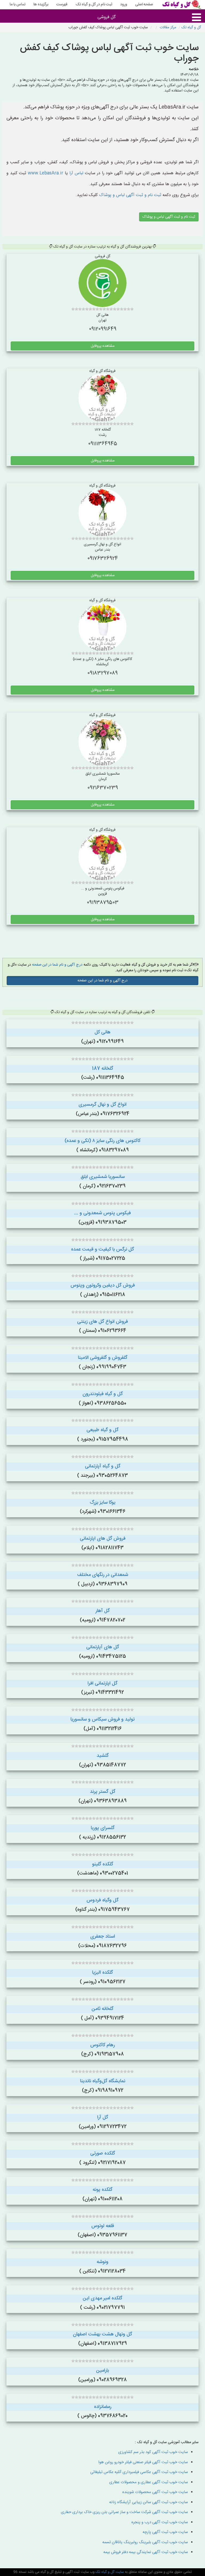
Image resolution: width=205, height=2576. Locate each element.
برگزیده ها (41, 5)
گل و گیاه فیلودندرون (103, 1394)
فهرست (62, 5)
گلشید (103, 1756)
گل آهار (103, 1611)
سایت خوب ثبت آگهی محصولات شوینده (155, 2492)
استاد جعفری (103, 1937)
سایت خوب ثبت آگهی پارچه (165, 2532)
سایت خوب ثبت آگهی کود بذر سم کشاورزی (153, 2452)
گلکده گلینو (103, 1864)
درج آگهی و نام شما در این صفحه (57, 965)
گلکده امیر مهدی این (102, 2298)
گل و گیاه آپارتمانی (103, 1466)
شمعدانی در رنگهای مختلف (103, 1575)
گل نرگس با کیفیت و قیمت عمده (102, 1249)
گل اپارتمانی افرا (102, 1683)
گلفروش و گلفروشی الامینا (103, 1358)
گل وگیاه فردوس (102, 1900)
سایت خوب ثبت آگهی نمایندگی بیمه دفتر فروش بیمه (146, 2552)
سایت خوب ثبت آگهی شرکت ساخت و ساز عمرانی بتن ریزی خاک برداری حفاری (124, 2512)
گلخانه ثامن (102, 2009)
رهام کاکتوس (102, 2045)
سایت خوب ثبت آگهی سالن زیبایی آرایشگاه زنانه (149, 2502)
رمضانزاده (103, 2407)
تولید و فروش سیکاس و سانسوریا (102, 1719)
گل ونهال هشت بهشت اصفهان (102, 2334)
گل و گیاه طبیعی (102, 1430)
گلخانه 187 (103, 1069)
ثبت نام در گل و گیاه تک (94, 5)
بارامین (102, 2371)
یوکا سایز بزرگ (103, 1503)
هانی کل (102, 1032)
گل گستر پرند (103, 1792)
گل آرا (103, 2117)
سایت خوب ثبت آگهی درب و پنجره (160, 2522)
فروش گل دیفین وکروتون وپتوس (103, 1285)
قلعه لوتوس (103, 2226)
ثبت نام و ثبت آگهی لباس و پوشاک (129, 195)
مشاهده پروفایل (103, 346)
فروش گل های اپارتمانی (103, 1539)
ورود (124, 5)
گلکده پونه (102, 2190)
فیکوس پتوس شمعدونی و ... (102, 1213)
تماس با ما (17, 5)
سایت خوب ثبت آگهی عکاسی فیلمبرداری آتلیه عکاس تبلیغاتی (139, 2472)
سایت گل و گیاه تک (109, 2572)
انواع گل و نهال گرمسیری (102, 1105)
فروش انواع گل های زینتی (102, 1322)
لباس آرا (76, 173)
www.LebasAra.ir (46, 173)
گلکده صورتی (103, 2153)
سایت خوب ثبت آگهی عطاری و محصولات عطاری (149, 2482)
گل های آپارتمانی (103, 1647)
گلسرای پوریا (103, 1828)
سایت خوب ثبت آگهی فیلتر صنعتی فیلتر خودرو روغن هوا (143, 2462)
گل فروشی (107, 17)
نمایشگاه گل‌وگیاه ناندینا (103, 2081)
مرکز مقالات (168, 27)
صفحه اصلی (144, 5)
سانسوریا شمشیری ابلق (103, 1177)
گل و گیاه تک (191, 27)
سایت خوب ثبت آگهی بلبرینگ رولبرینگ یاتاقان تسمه (145, 2542)
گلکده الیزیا (102, 1973)
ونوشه (102, 2262)
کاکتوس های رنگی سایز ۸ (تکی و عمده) (102, 1141)
